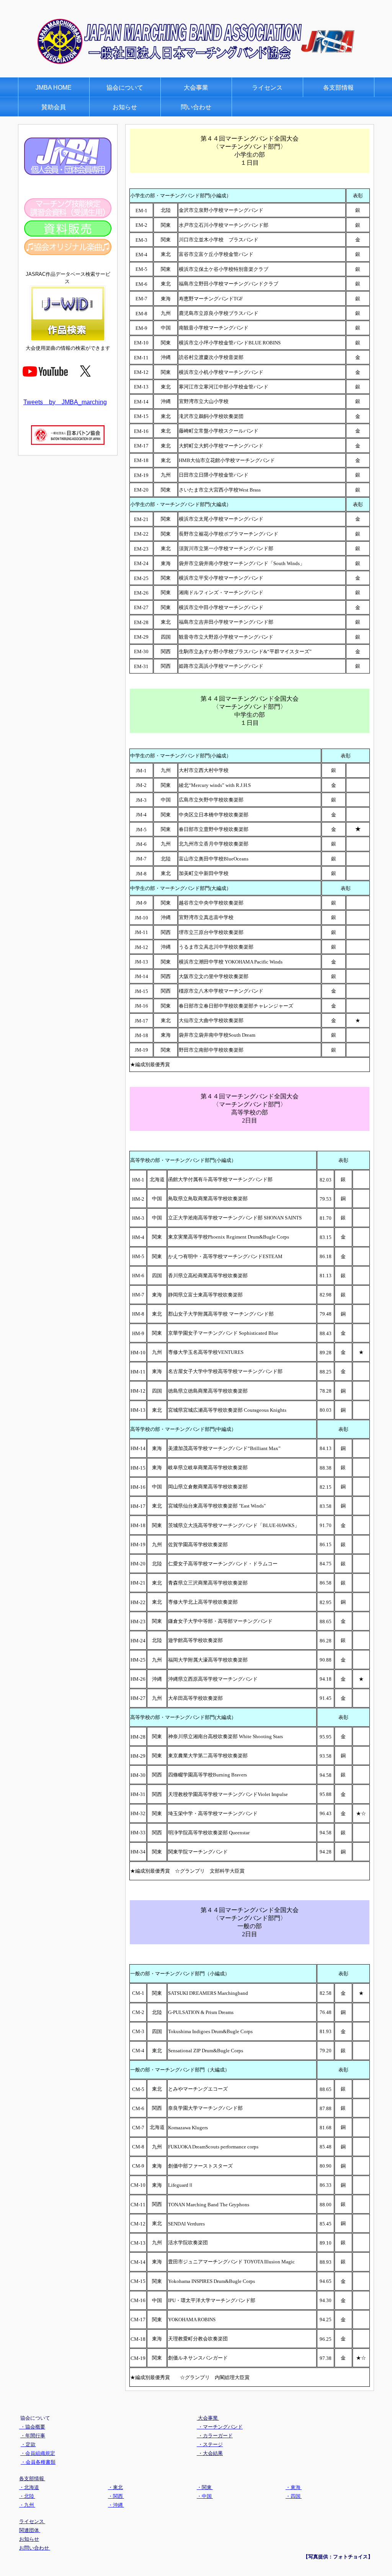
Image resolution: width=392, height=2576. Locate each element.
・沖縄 (116, 2505)
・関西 (116, 2496)
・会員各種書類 (38, 2462)
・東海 (294, 2487)
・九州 (27, 2505)
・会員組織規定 (38, 2453)
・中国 (205, 2496)
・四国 (294, 2496)
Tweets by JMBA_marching (65, 402)
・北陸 (27, 2496)
